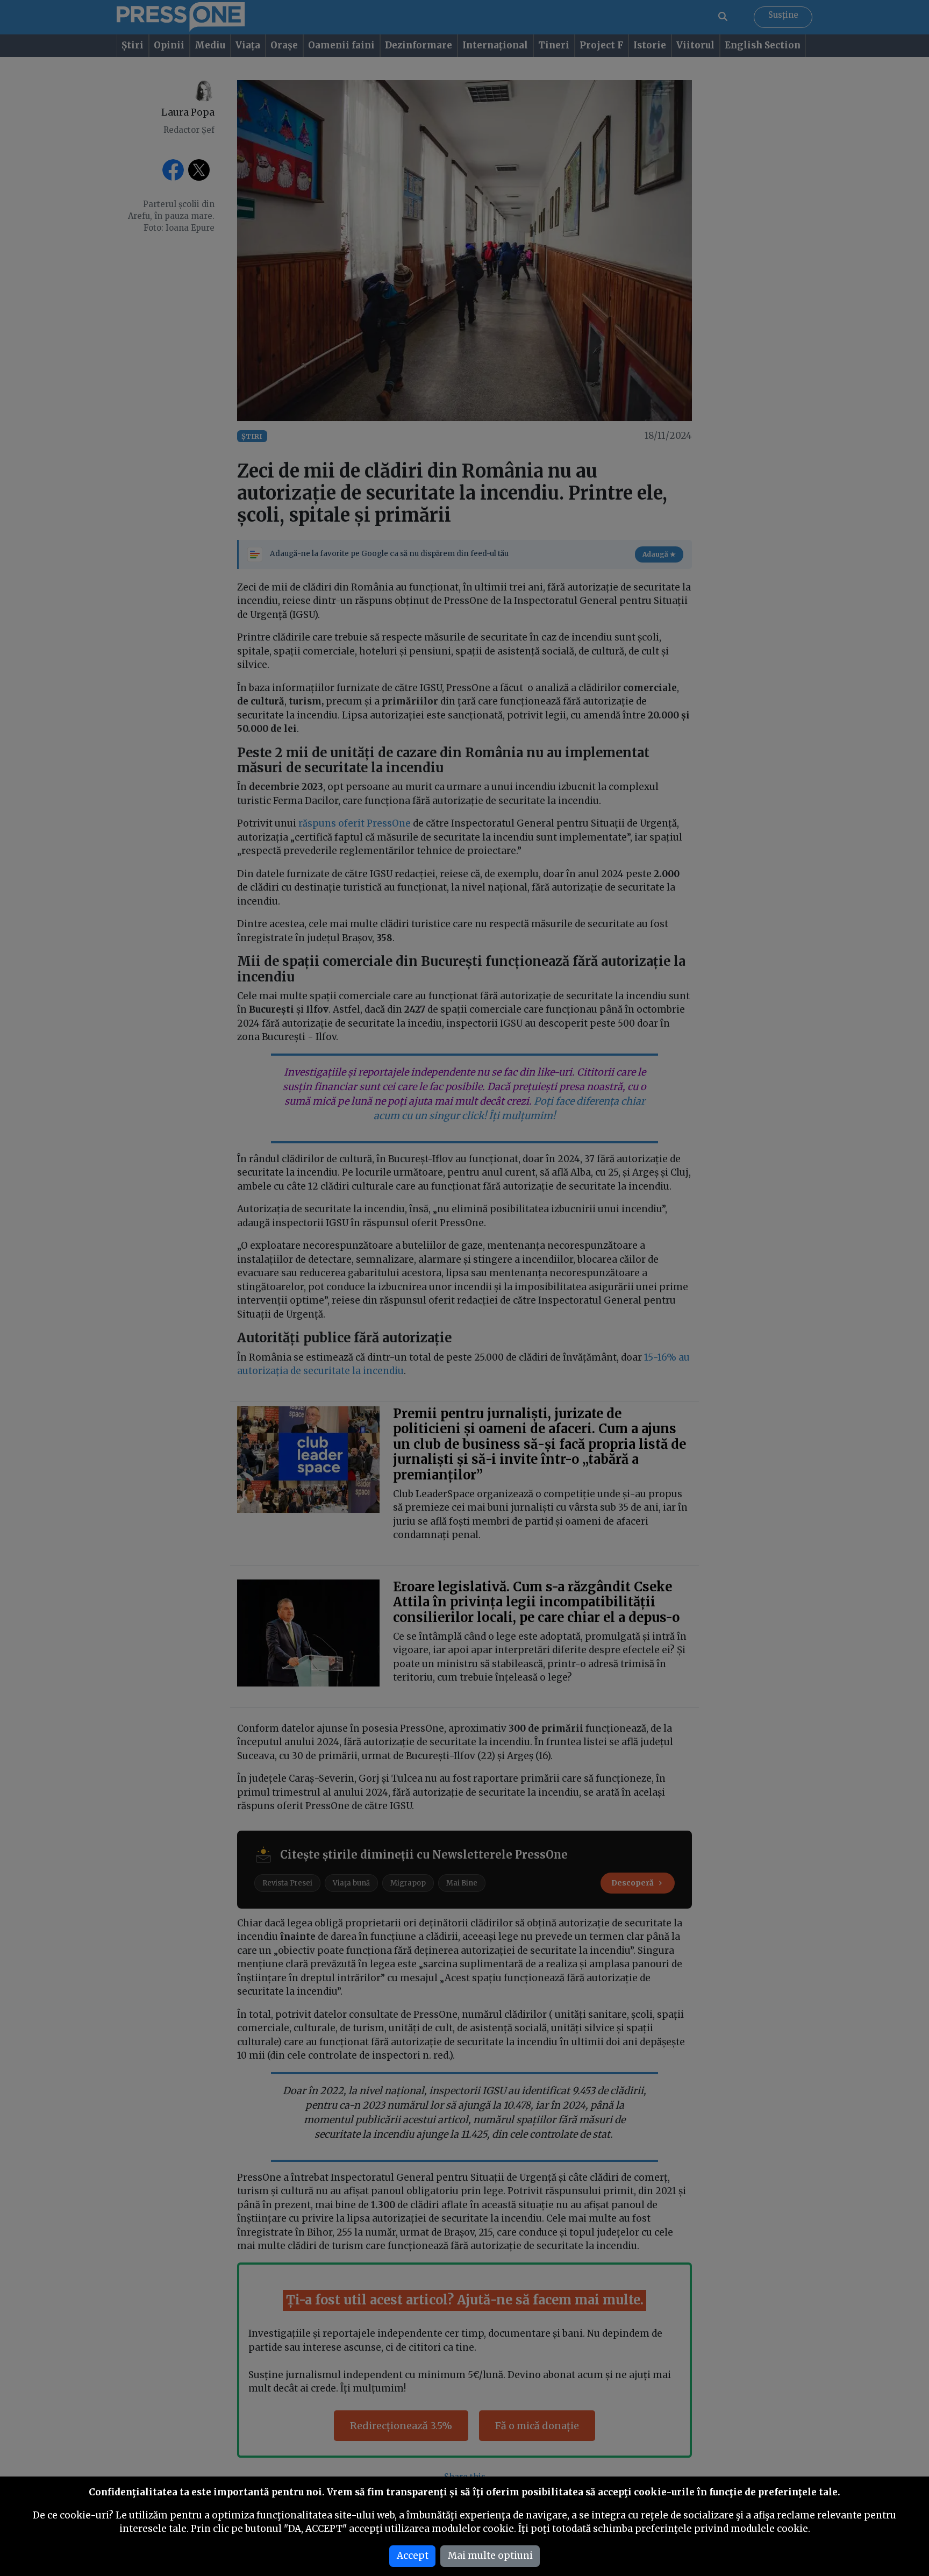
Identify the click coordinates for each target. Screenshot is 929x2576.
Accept (413, 2556)
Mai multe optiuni (490, 2556)
